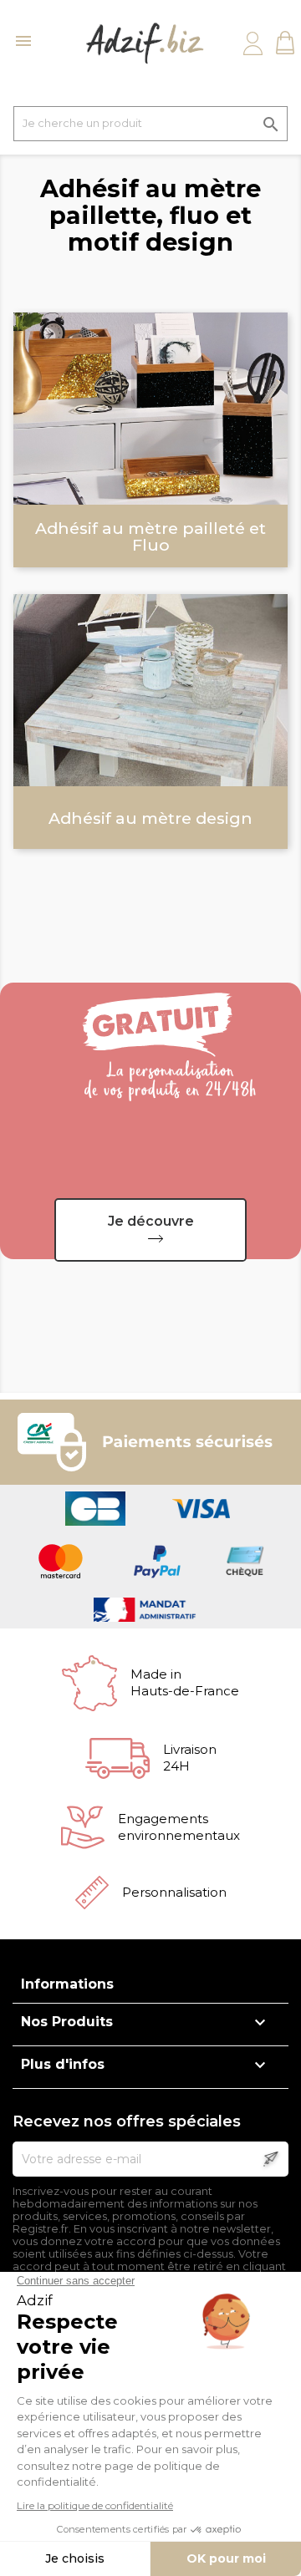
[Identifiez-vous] (253, 43)
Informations (67, 1984)
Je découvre (151, 1221)
